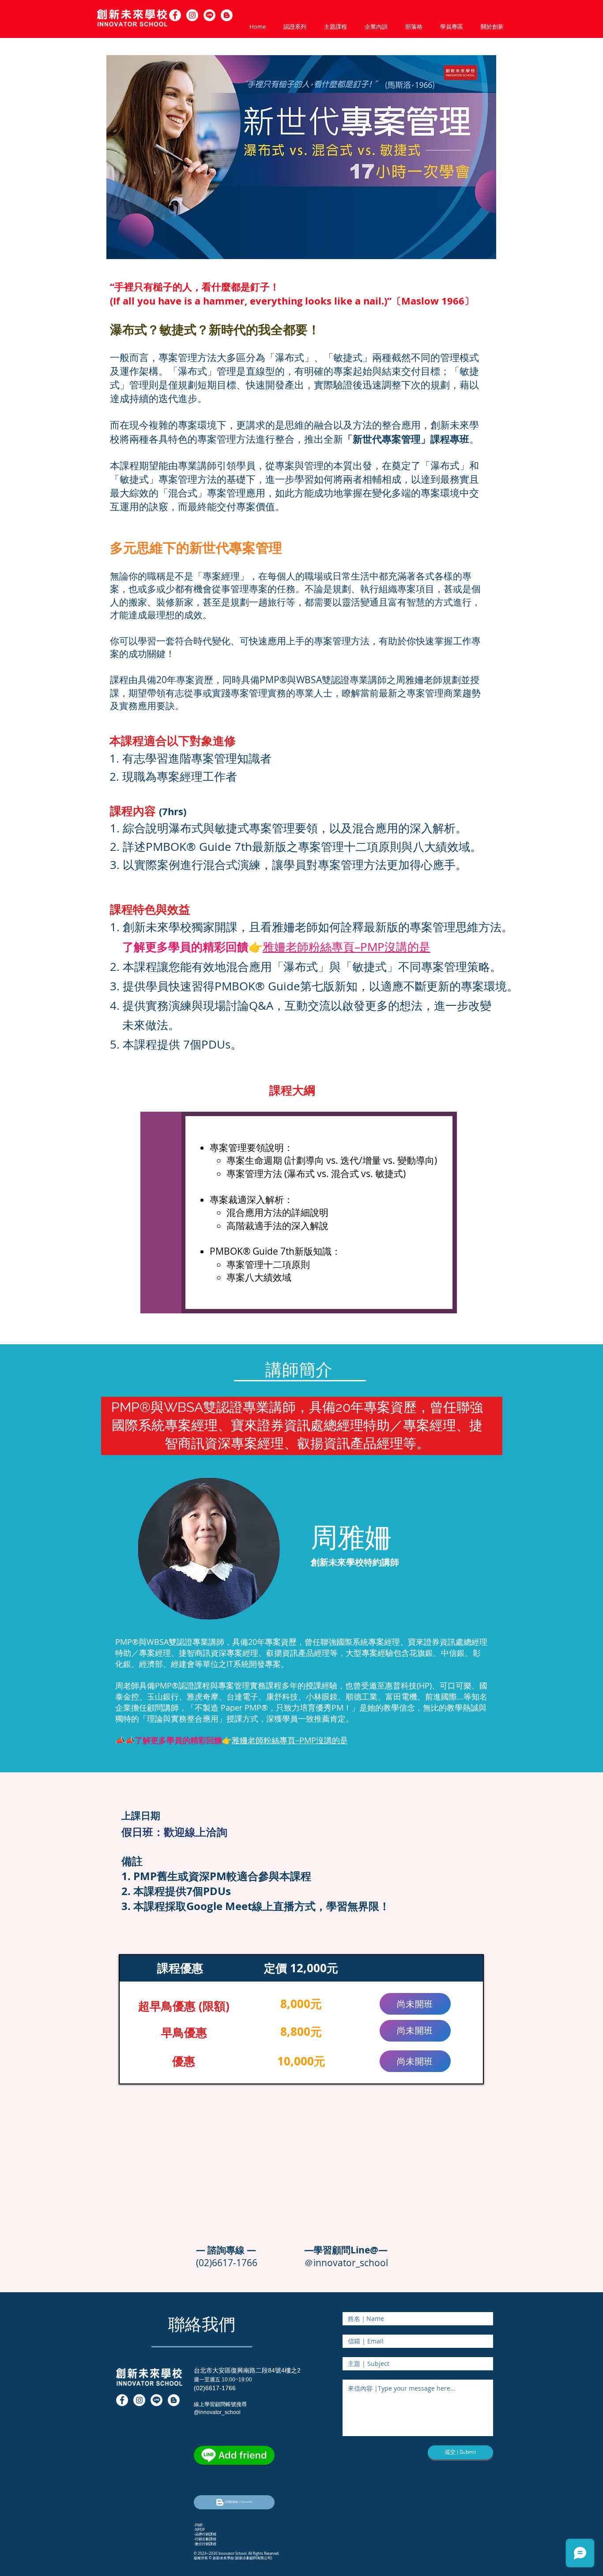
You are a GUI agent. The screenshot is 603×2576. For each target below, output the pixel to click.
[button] (227, 15)
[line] (209, 15)
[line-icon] (156, 2400)
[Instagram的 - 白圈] (192, 15)
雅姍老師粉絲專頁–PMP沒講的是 (347, 947)
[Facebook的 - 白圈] (175, 15)
